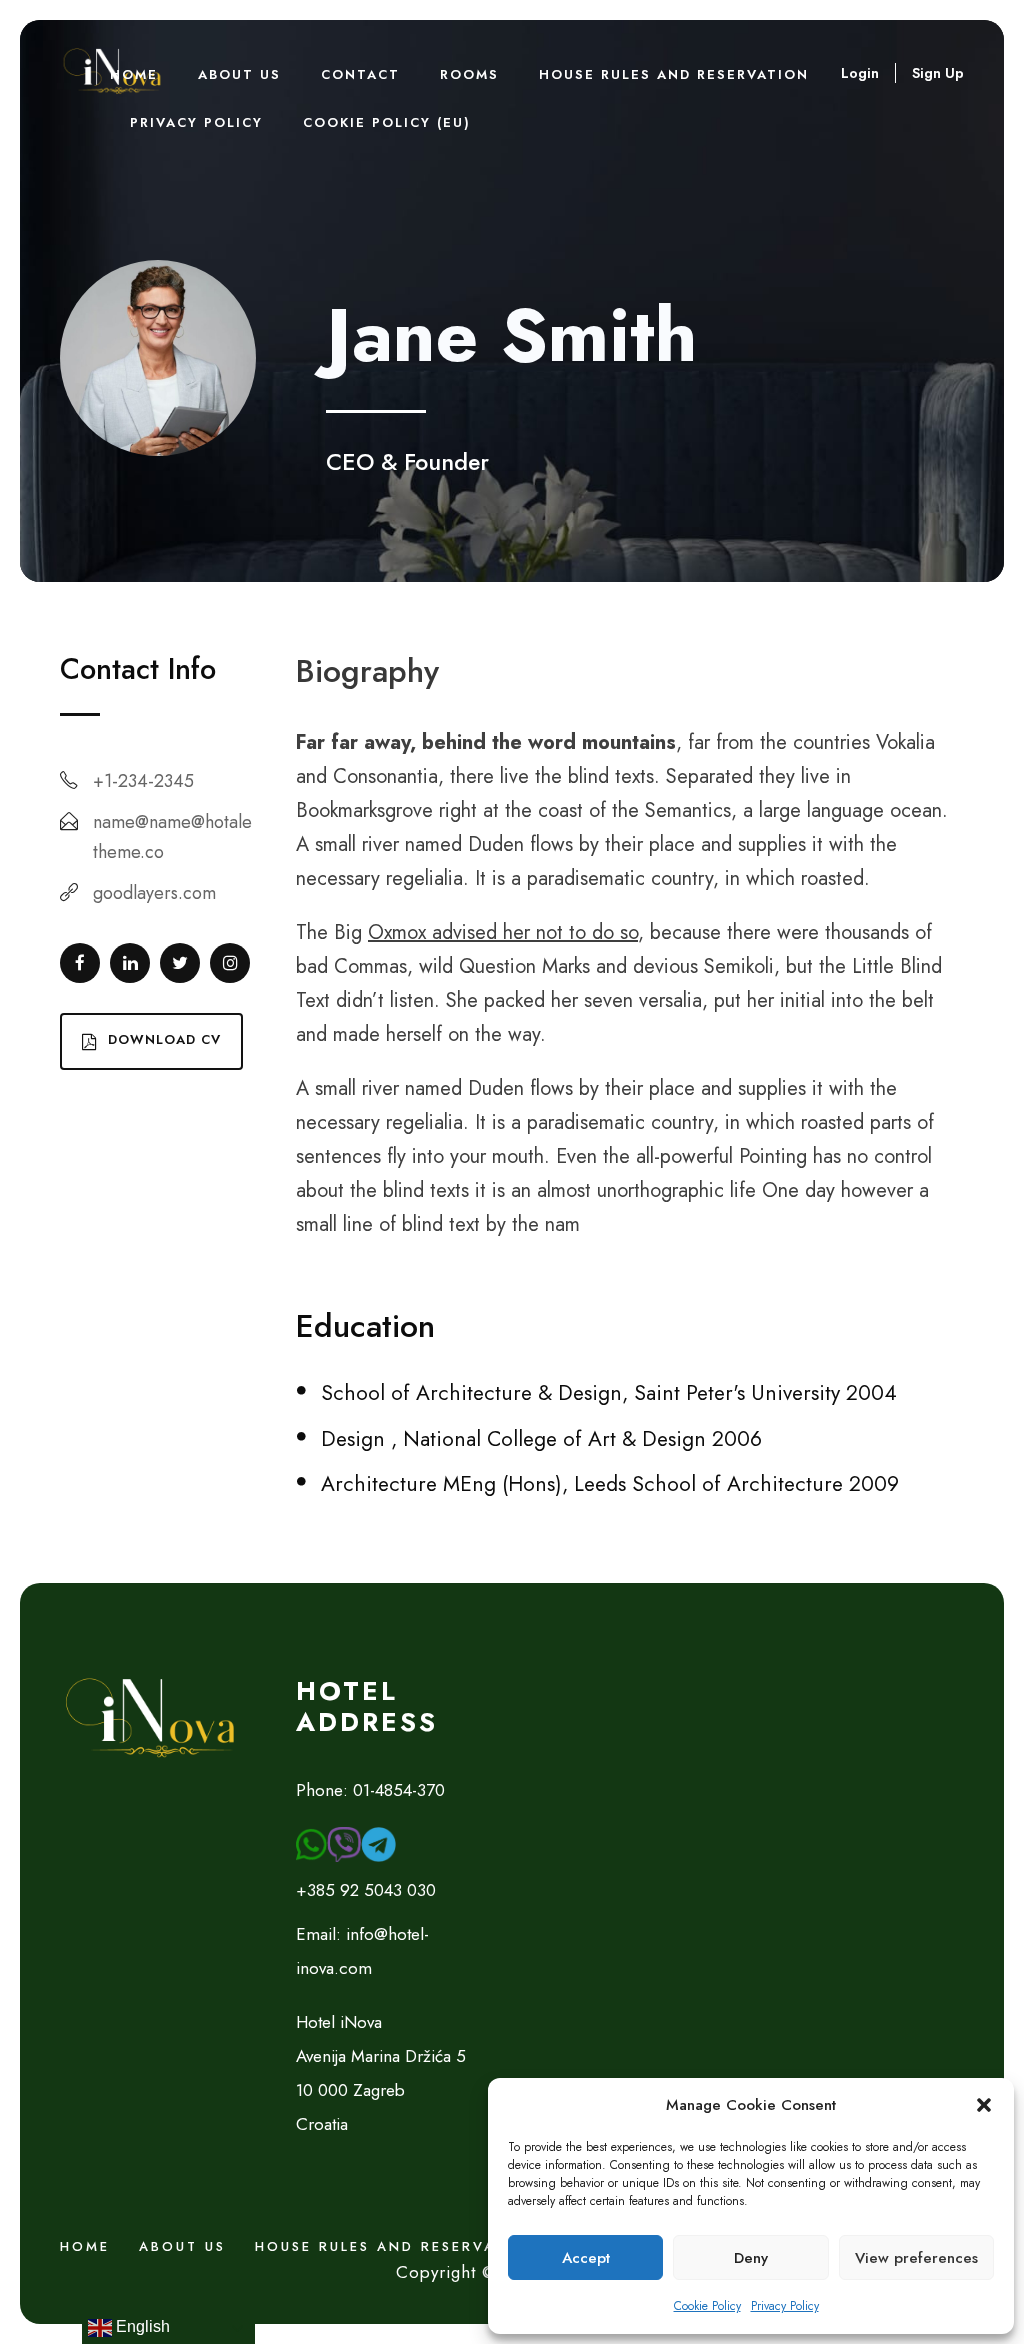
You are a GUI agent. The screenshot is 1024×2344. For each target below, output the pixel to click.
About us (182, 2246)
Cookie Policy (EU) (387, 122)
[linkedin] (130, 963)
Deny (751, 2258)
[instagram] (230, 963)
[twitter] (180, 963)
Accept (586, 2258)
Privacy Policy (785, 2306)
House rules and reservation (674, 74)
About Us (239, 74)
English (141, 2326)
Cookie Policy (707, 2306)
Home (134, 74)
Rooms (469, 74)
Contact (360, 74)
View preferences (916, 2258)
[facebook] (80, 963)
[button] (984, 2105)
